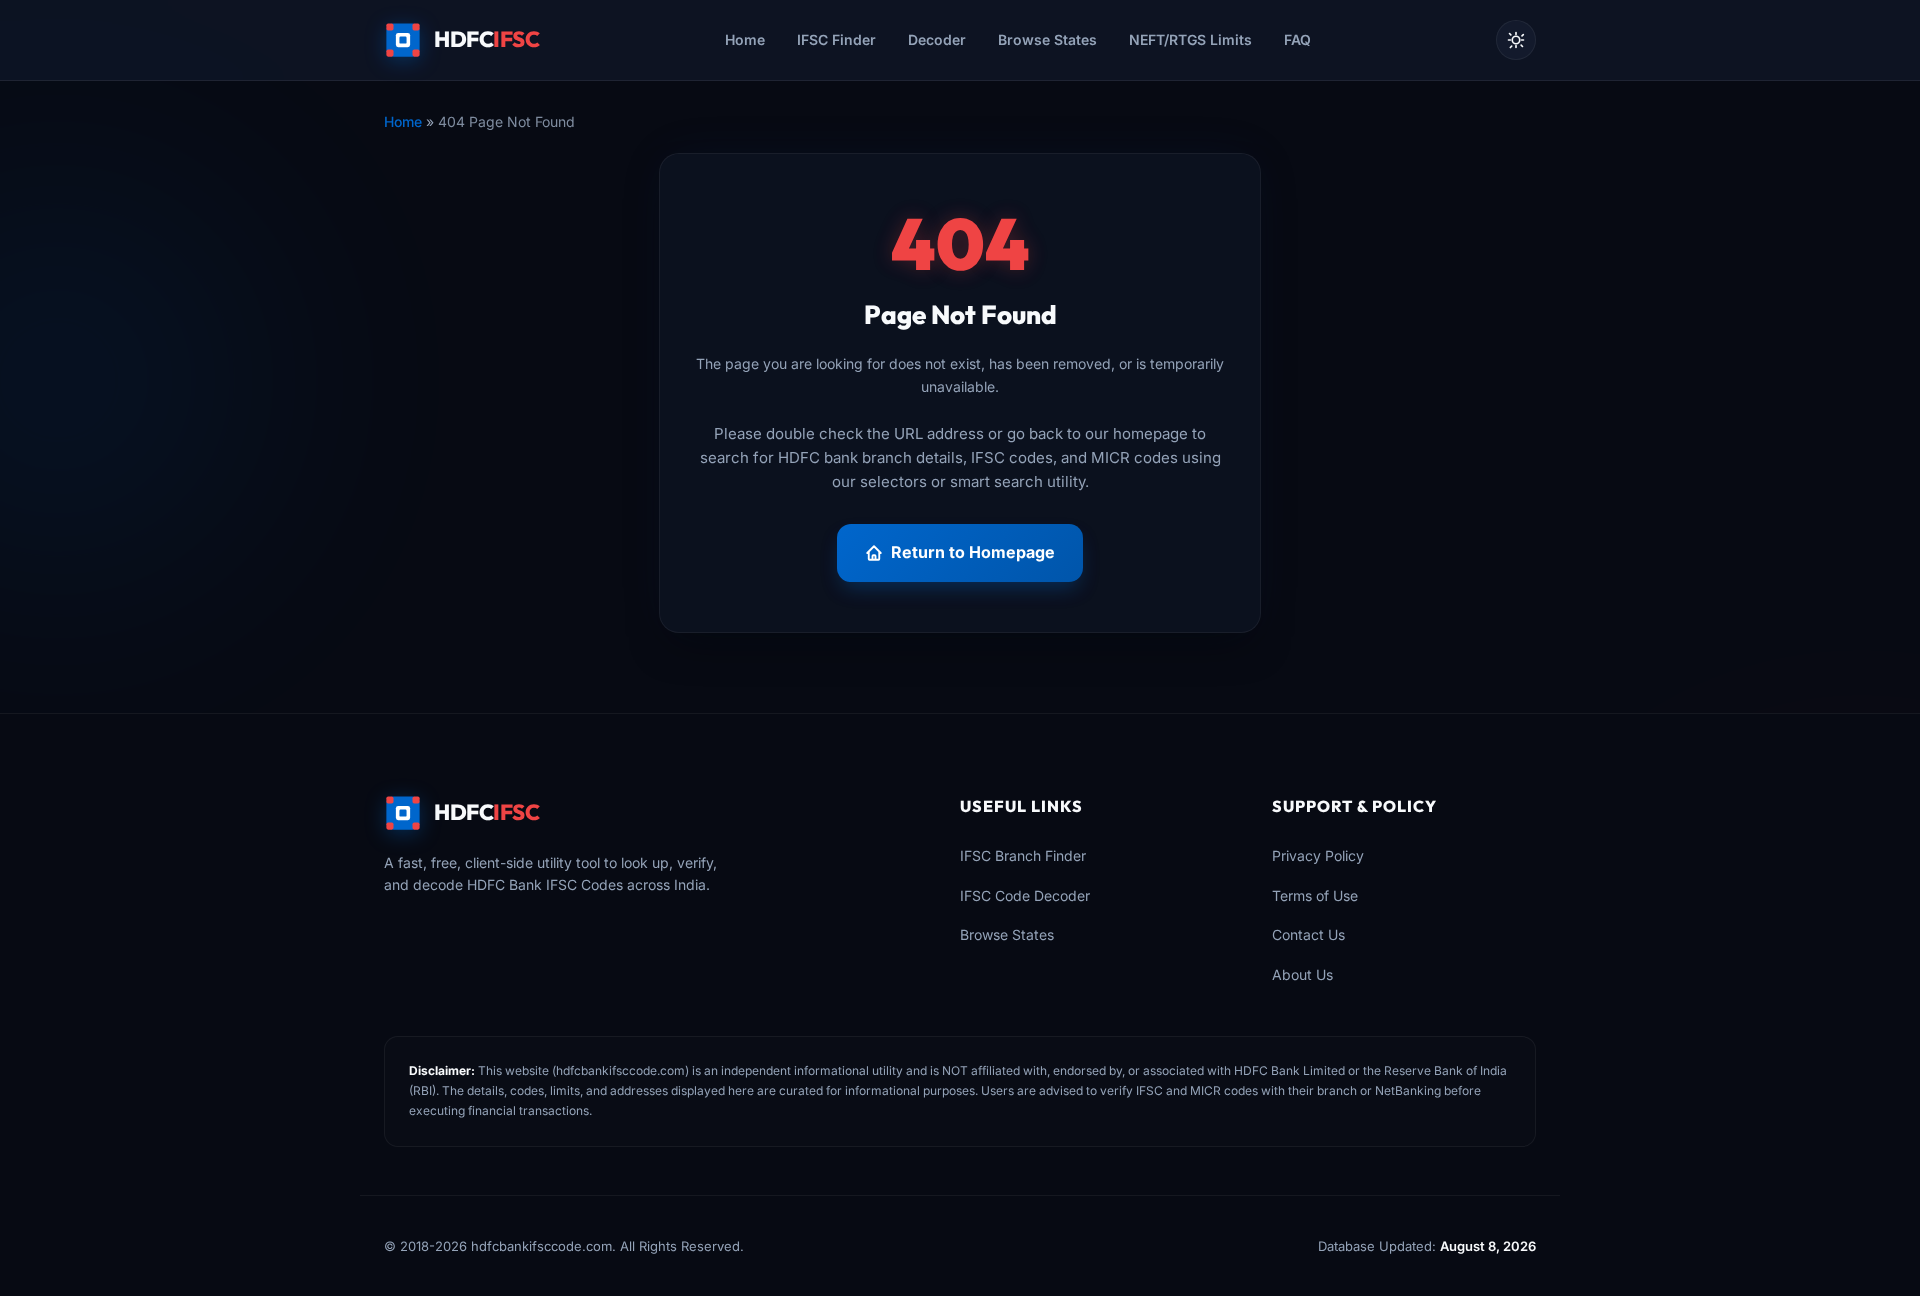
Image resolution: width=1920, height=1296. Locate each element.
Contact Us (1308, 934)
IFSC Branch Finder (1023, 855)
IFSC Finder (836, 39)
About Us (1302, 974)
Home (745, 39)
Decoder (937, 39)
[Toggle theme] (1516, 40)
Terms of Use (1315, 895)
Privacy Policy (1318, 855)
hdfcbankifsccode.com (620, 1070)
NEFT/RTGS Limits (1190, 39)
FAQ (1297, 39)
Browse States (1047, 39)
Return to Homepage (973, 552)
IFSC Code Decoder (1025, 895)
